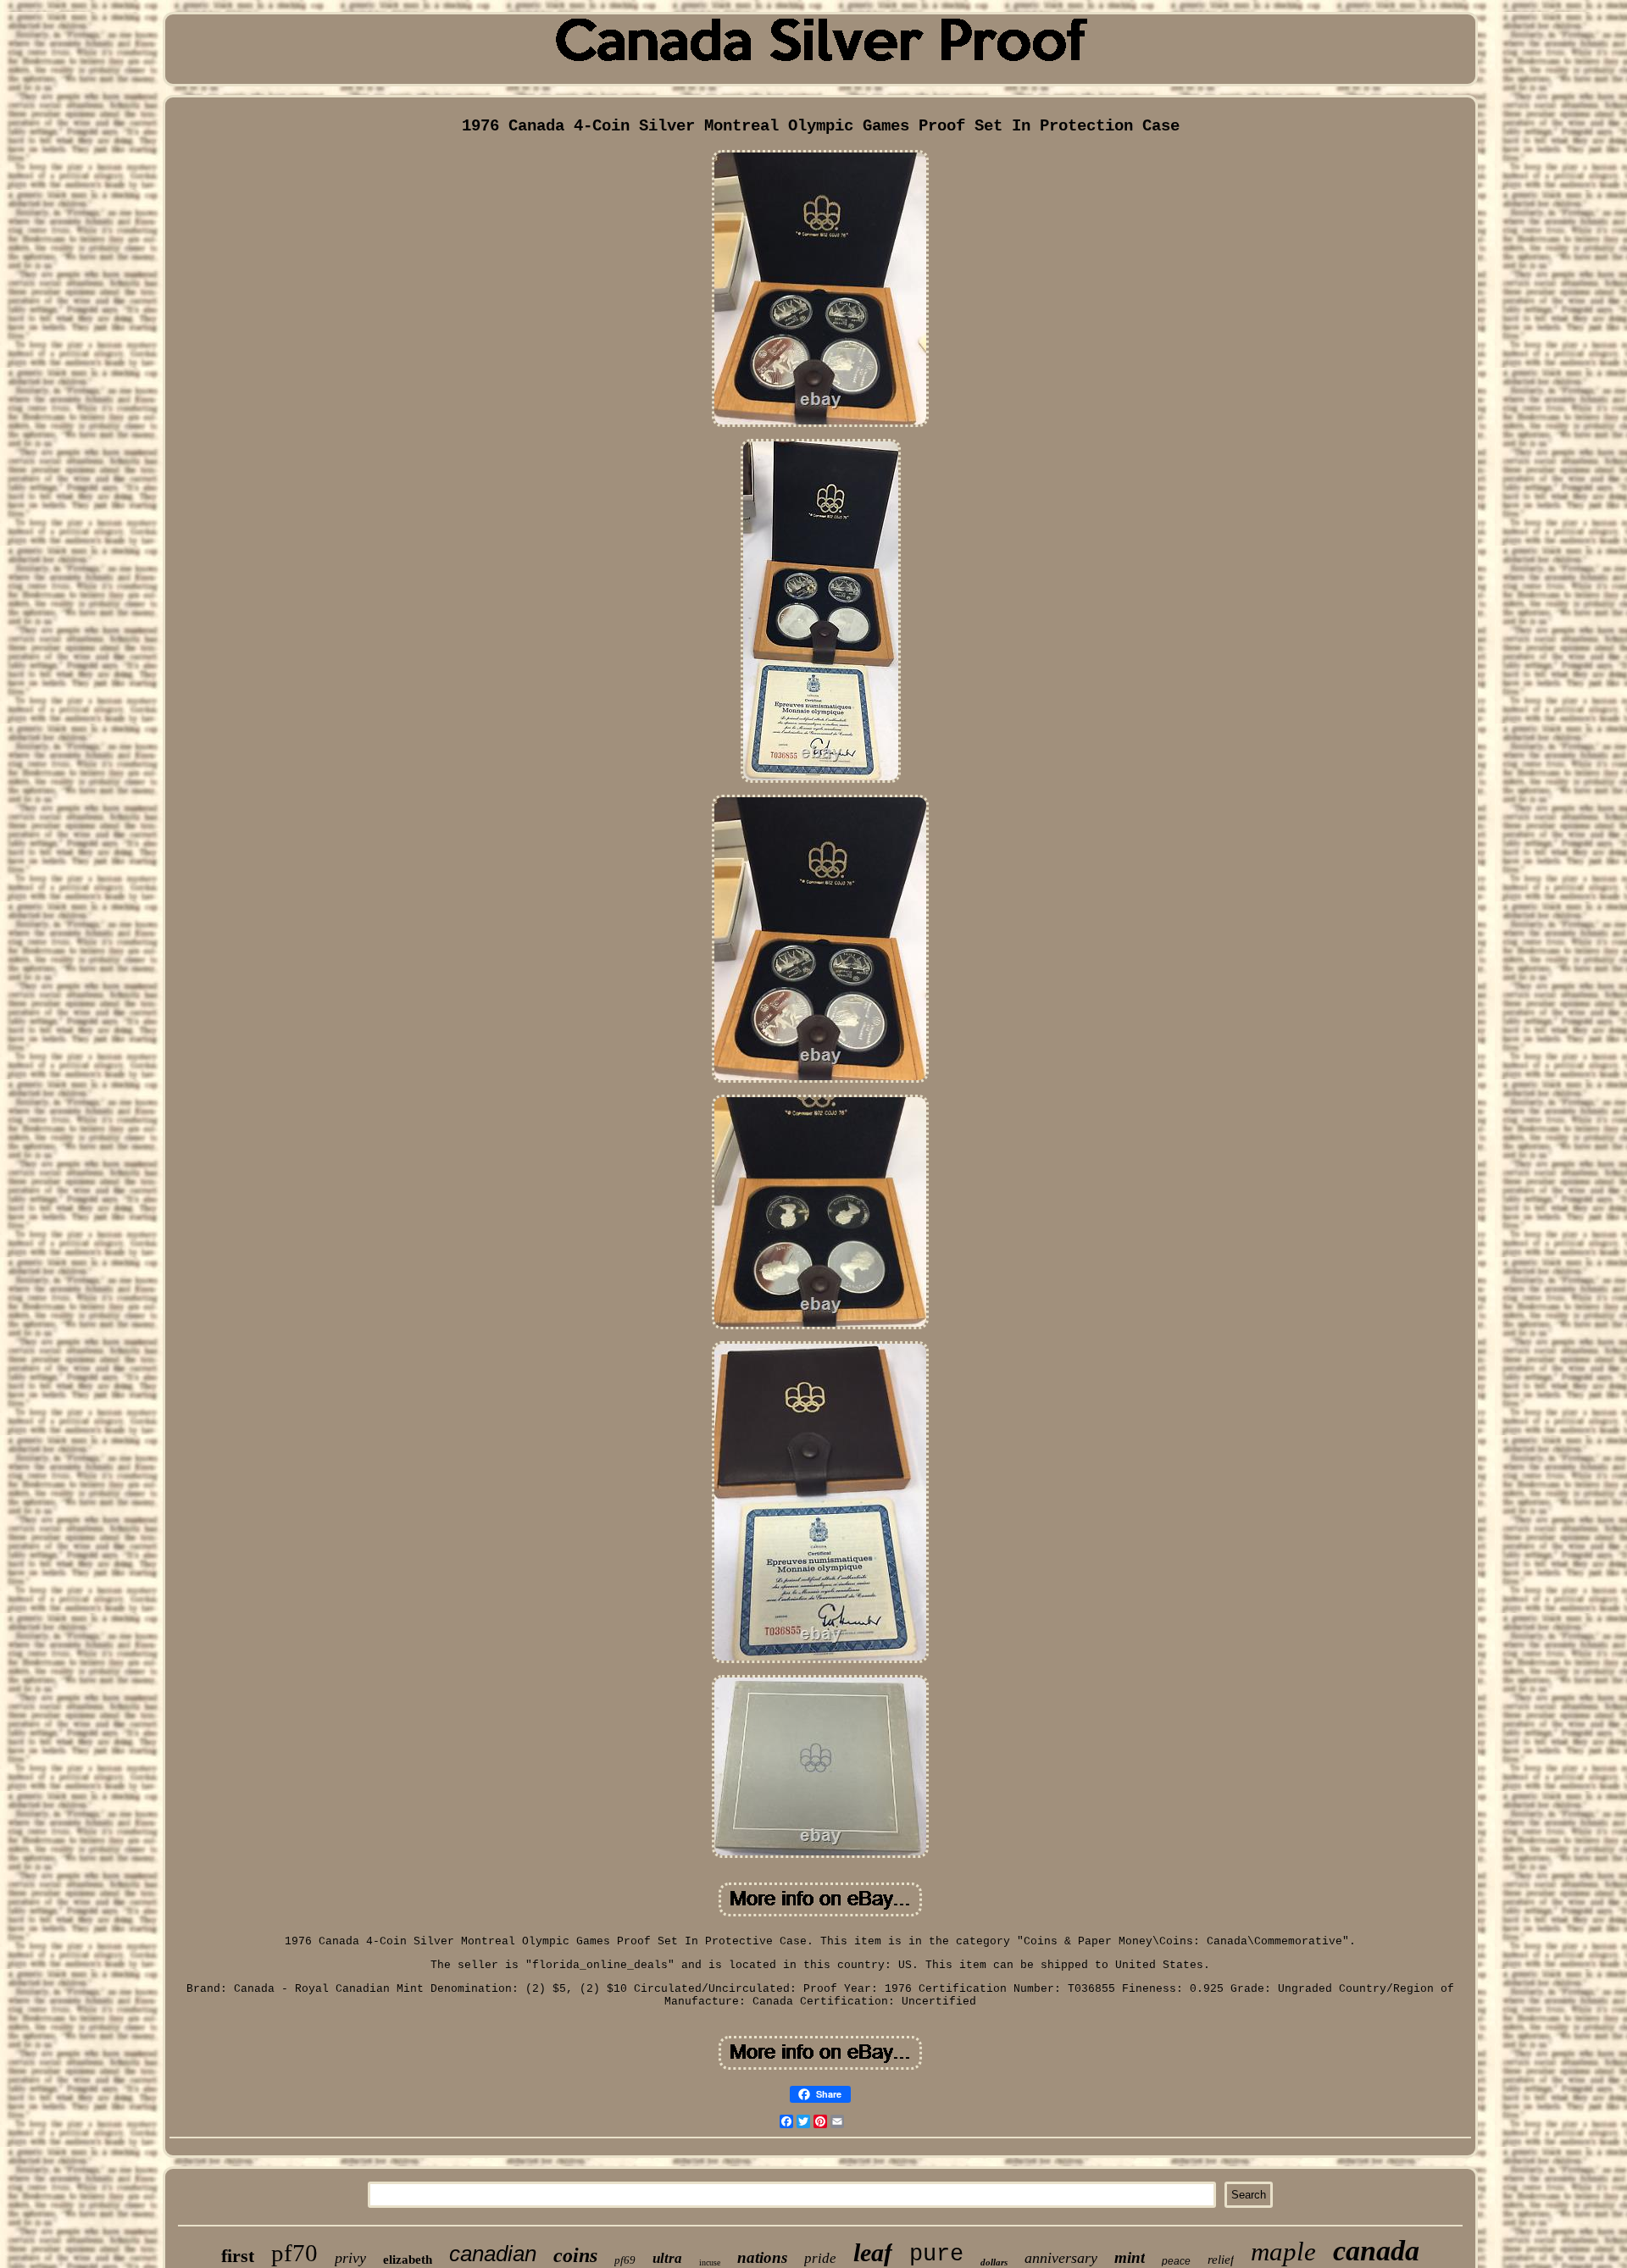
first (238, 2256)
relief (1221, 2260)
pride (820, 2258)
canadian (493, 2254)
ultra (667, 2258)
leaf (873, 2252)
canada (1376, 2251)
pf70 (294, 2253)
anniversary (1061, 2258)
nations (762, 2257)
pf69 (625, 2260)
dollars (994, 2262)
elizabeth (408, 2260)
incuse (710, 2262)
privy (350, 2258)
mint (1130, 2257)
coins (575, 2255)
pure (936, 2254)
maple (1283, 2251)
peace (1176, 2261)
